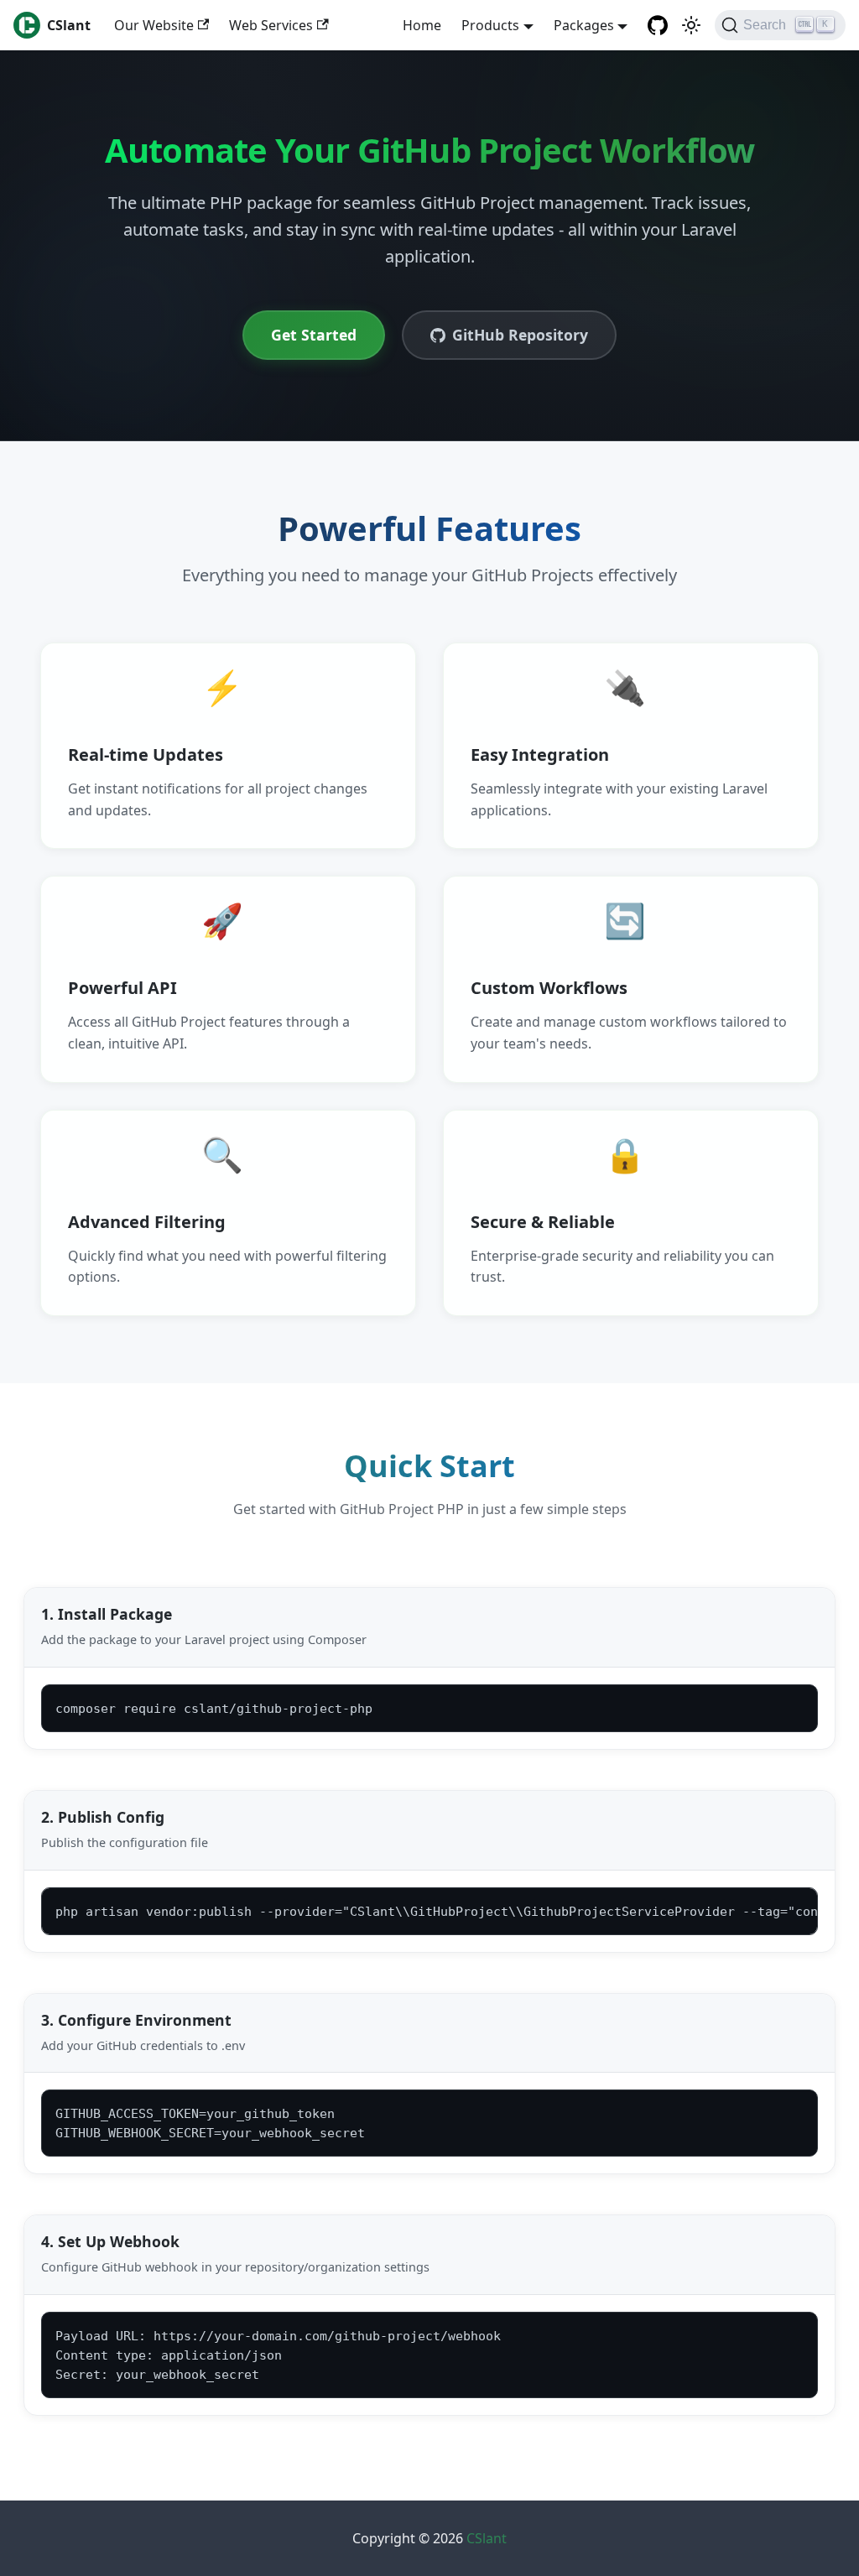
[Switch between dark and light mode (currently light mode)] (691, 25)
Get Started (314, 335)
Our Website (154, 25)
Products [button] (490, 25)
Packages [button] (584, 25)
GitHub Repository (520, 335)
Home (422, 25)
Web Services (271, 25)
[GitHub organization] (658, 25)
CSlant (487, 2538)
